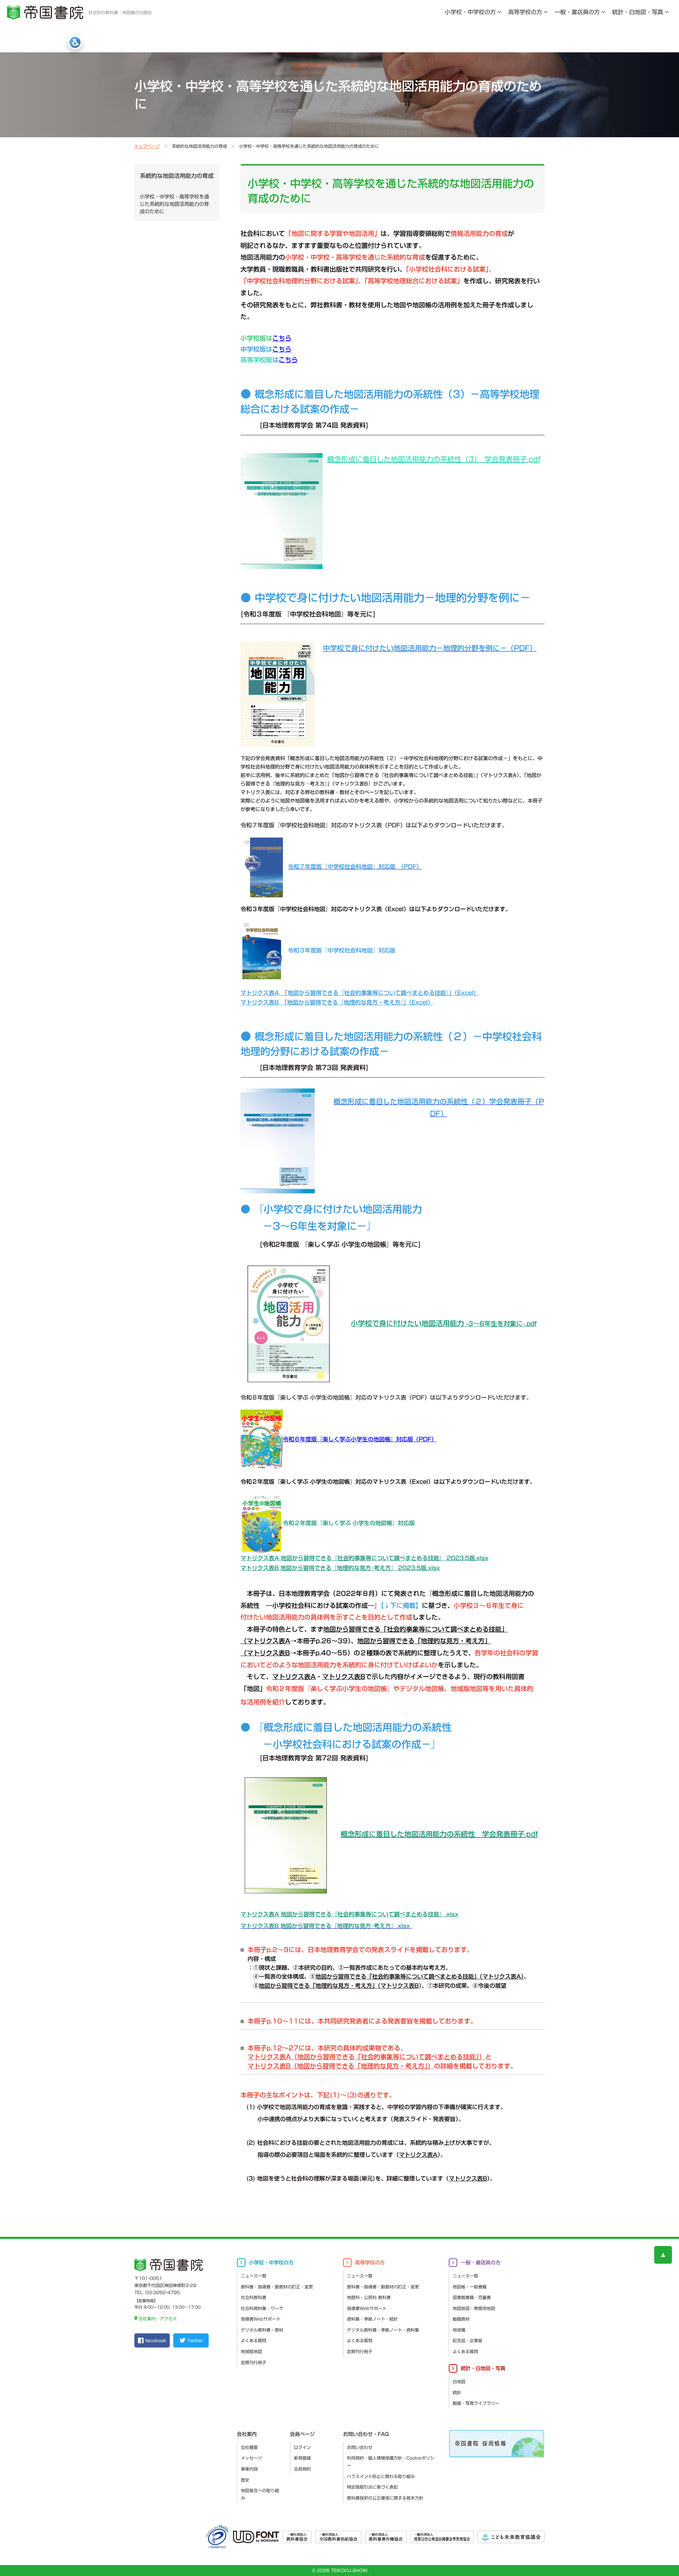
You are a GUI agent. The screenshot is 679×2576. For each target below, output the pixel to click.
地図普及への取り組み (260, 2494)
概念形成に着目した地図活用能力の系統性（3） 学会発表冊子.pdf (434, 459)
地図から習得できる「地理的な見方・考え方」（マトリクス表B (339, 1986)
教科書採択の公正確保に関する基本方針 (385, 2498)
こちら (282, 338)
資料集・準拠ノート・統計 (372, 2319)
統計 (457, 2392)
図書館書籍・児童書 (472, 2297)
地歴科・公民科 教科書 (369, 2297)
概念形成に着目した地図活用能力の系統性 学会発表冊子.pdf (439, 1834)
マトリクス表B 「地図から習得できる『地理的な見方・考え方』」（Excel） (337, 1002)
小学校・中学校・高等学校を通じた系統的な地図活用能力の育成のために (174, 204)
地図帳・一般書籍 (470, 2287)
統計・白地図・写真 (638, 12)
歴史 (245, 2480)
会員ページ (302, 2434)
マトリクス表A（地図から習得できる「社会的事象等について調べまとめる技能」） (366, 2057)
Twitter (195, 2340)
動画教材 (461, 2319)
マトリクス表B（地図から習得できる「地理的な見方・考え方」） (341, 2066)
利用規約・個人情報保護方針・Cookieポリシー (391, 2462)
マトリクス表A (418, 2155)
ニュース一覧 (254, 2276)
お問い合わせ (360, 2447)
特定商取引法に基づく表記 (372, 2487)
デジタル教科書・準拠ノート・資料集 (383, 2330)
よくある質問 (254, 2340)
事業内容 (249, 2469)
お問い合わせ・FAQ (366, 2434)
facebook (156, 2340)
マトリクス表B (468, 2178)
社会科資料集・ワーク (262, 2308)
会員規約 (302, 2469)
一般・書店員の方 (577, 12)
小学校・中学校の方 (470, 12)
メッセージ (251, 2458)
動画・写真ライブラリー (476, 2403)
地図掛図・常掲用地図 (474, 2308)
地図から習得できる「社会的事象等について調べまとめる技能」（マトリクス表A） (420, 1976)
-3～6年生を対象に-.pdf (444, 1324)
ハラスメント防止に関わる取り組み (381, 2476)
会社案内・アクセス (158, 2319)
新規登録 (302, 2458)
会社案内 (247, 2434)
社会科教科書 (254, 2297)
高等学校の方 (525, 12)
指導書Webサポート (261, 2319)
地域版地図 (251, 2351)
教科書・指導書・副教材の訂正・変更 (277, 2287)
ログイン (302, 2447)
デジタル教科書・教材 (262, 2330)
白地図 (459, 2381)
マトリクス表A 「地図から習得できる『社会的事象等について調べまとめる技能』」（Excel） (360, 993)
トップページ (147, 146)
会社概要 (249, 2447)
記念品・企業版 (468, 2340)
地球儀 (459, 2330)
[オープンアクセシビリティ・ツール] (75, 42)
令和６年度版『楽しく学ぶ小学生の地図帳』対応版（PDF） (360, 1439)
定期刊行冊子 (254, 2362)
